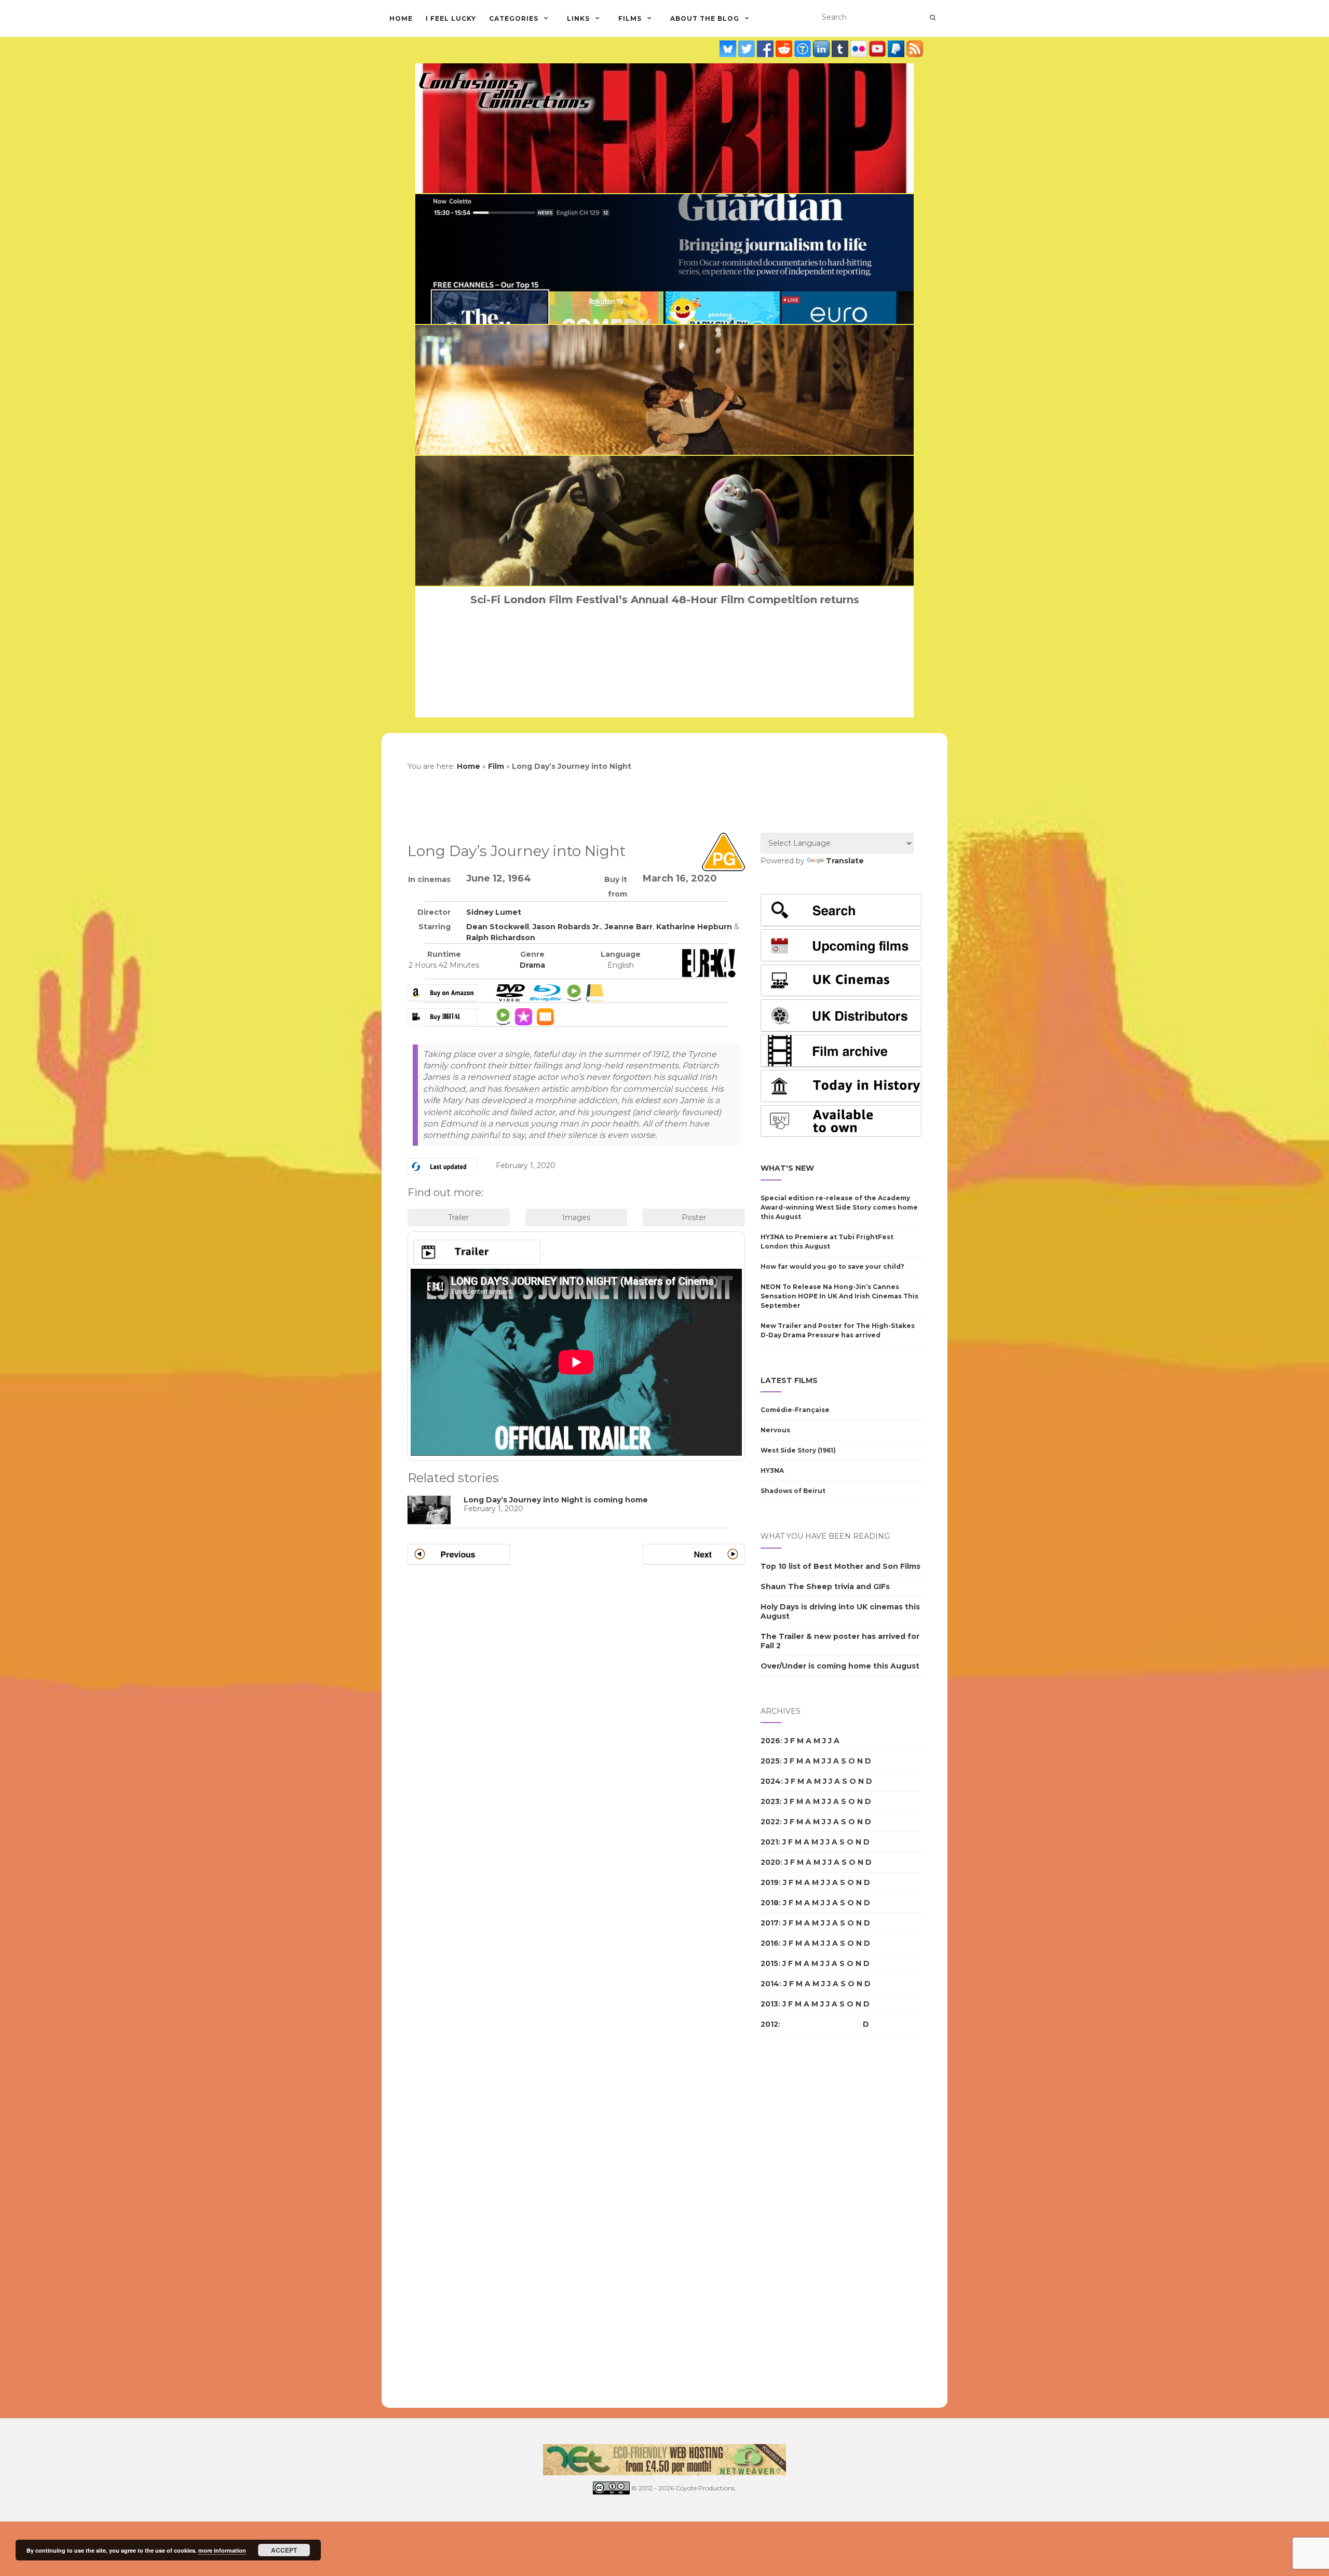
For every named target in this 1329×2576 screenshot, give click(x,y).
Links (578, 18)
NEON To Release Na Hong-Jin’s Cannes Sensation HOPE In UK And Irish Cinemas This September (839, 1296)
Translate (845, 861)
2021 (769, 1842)
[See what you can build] (804, 49)
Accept (284, 2550)
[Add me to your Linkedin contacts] (822, 49)
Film (496, 766)
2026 (770, 1741)
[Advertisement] (802, 2221)
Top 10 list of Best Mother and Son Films (840, 1566)
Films (630, 18)
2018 (770, 1903)
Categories (514, 18)
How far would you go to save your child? (832, 1266)
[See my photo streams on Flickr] (860, 49)
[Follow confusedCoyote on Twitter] (748, 49)
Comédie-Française (795, 1410)
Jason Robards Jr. (567, 927)
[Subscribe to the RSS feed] (915, 49)
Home (401, 18)
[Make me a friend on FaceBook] (766, 49)
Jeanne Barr (629, 927)
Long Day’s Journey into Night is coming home (556, 1500)
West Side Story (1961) (798, 1450)
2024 (771, 1781)
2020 (770, 1862)
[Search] (933, 18)
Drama (532, 965)
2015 (769, 1963)
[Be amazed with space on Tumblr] (841, 49)
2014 (770, 1984)
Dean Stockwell (498, 927)
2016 (770, 1943)
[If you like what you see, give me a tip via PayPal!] (897, 49)
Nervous (775, 1430)
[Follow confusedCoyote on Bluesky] (729, 49)
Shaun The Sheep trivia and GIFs (825, 1587)
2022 (770, 1822)
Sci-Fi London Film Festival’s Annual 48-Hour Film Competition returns (665, 600)
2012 (769, 2024)
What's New (787, 1168)
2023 (770, 1801)
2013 (769, 2004)
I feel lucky (451, 18)
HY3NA (772, 1470)
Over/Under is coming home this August (840, 1666)
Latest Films (789, 1380)
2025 (770, 1761)
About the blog (705, 18)
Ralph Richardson (501, 938)
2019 (770, 1882)
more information (222, 2550)
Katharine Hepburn (694, 927)
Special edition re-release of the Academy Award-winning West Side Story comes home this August (839, 1207)
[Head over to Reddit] (785, 49)
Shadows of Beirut (793, 1491)
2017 (770, 1923)
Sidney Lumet (494, 912)
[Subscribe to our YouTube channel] (878, 49)
